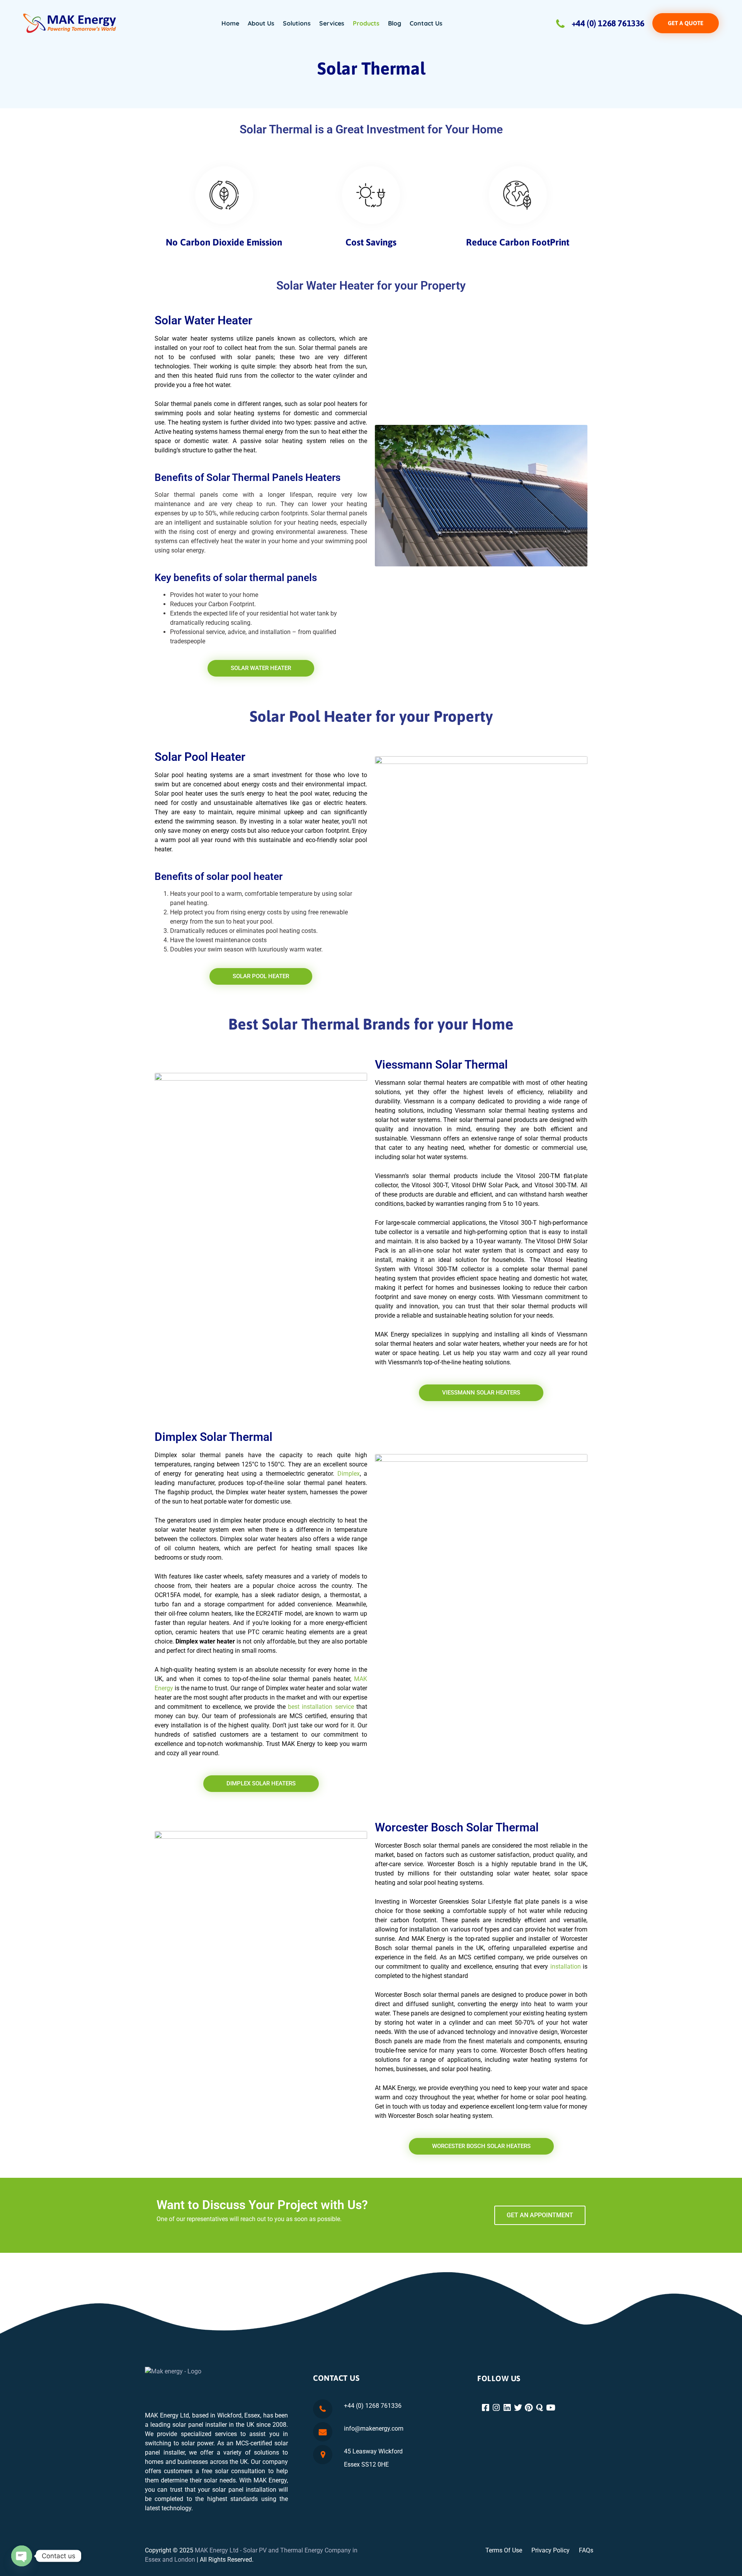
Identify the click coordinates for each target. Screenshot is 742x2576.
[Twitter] (519, 2408)
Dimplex (349, 1474)
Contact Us (426, 23)
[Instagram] (497, 2408)
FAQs (586, 2550)
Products (366, 23)
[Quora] (540, 2408)
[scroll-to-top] (726, 2563)
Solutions (297, 23)
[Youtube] (551, 2408)
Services (332, 23)
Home (230, 23)
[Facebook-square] (486, 2408)
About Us (261, 23)
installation (566, 1967)
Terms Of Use (504, 2550)
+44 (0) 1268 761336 (608, 23)
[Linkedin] (508, 2408)
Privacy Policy (551, 2550)
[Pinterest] (530, 2408)
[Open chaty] (22, 2556)
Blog (395, 23)
